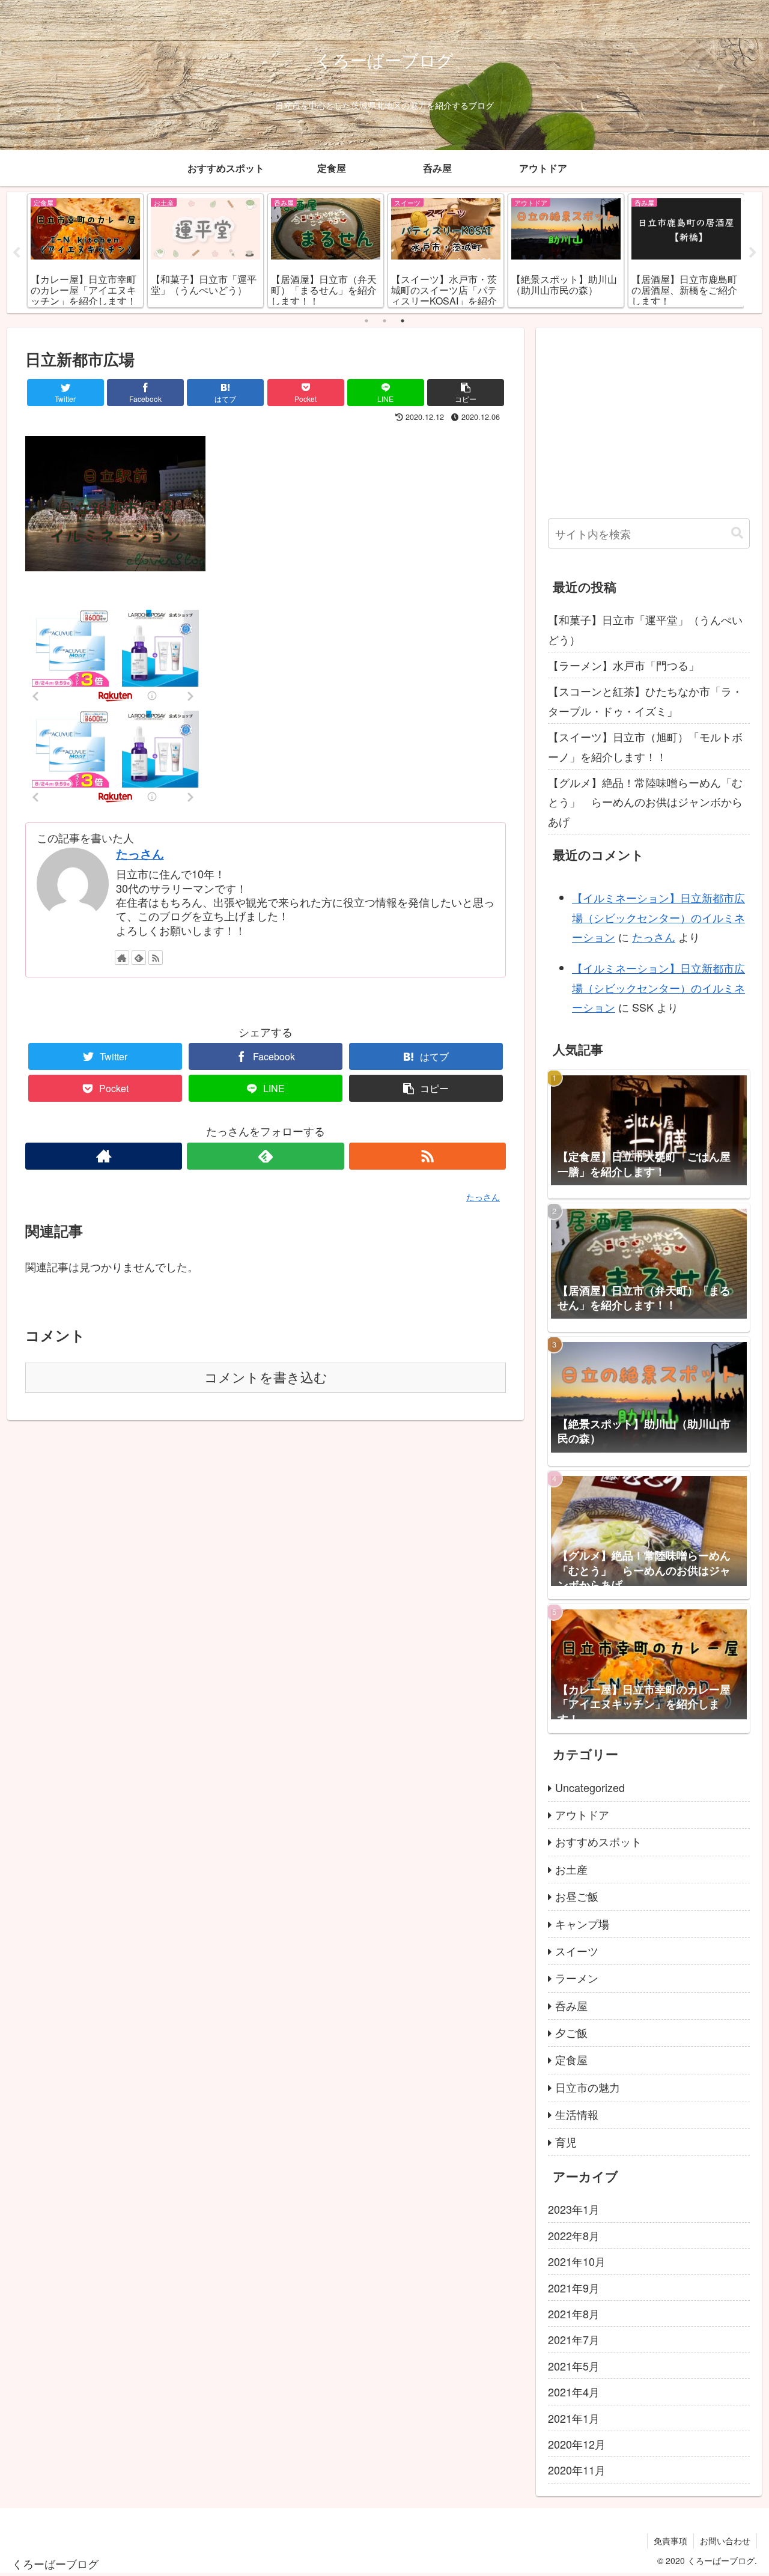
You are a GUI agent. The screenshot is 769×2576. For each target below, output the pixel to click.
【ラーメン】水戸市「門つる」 (624, 665)
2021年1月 (574, 2418)
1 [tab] (366, 321)
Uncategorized (590, 1787)
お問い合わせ (725, 2541)
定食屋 (571, 2060)
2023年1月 (574, 2210)
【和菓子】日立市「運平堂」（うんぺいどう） (645, 629)
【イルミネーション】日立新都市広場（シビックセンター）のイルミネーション (658, 917)
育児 (566, 2142)
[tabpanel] (85, 251)
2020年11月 (577, 2470)
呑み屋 (571, 2006)
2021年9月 (574, 2288)
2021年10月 (577, 2262)
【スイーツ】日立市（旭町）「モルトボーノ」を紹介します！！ (645, 746)
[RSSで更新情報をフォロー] (156, 958)
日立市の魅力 (588, 2088)
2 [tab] (384, 321)
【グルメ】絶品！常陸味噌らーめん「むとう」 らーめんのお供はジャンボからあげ (645, 802)
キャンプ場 (582, 1924)
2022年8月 (574, 2236)
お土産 (571, 1870)
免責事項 (670, 2541)
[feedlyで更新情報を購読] (139, 958)
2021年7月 (574, 2340)
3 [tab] (403, 321)
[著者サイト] (122, 958)
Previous (16, 253)
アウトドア (582, 1815)
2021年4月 (574, 2392)
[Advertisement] (649, 424)
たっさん (140, 854)
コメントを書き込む (266, 1378)
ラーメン (577, 1978)
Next (753, 253)
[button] (737, 533)
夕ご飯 (571, 2033)
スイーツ (577, 1951)
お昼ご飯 (577, 1897)
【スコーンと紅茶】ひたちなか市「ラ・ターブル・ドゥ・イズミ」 (645, 700)
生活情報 (577, 2115)
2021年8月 (574, 2314)
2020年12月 (577, 2444)
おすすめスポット (598, 1842)
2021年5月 (574, 2366)
